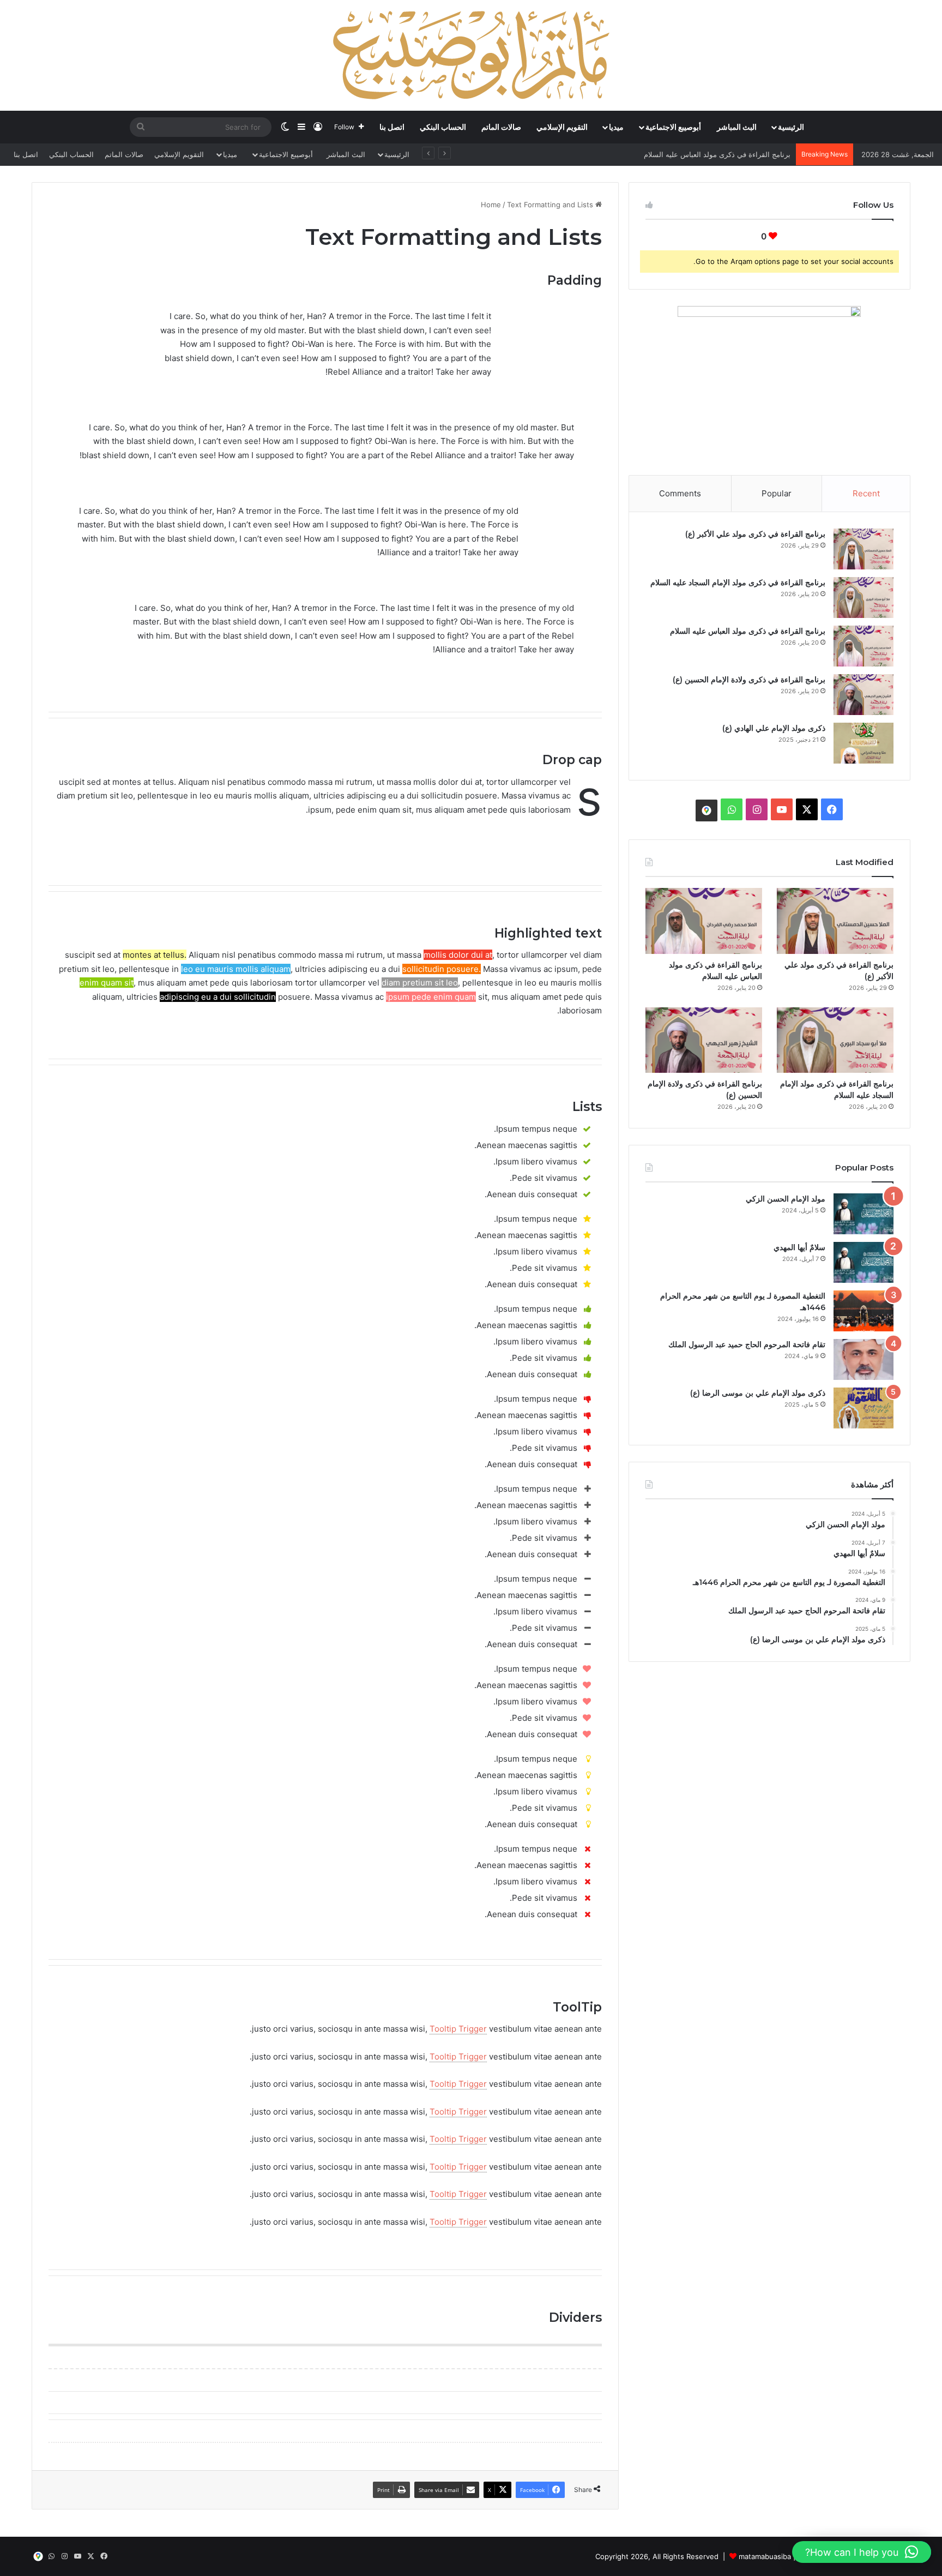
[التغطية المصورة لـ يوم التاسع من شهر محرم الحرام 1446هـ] (863, 1311)
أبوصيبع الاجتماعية (673, 127)
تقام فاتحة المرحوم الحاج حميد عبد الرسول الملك (747, 1344)
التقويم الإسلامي (562, 127)
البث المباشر (737, 127)
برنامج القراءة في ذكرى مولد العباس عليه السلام (748, 631)
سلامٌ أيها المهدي (799, 1247)
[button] (862, 2552)
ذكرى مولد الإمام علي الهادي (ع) (774, 728)
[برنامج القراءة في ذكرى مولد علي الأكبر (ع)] (863, 549)
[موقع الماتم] (706, 810)
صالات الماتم (501, 127)
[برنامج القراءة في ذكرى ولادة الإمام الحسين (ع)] (863, 695)
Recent (866, 493)
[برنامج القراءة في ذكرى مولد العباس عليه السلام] (863, 646)
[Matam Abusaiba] (471, 55)
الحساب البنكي (443, 127)
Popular (777, 493)
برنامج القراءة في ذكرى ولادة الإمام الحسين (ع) (719, 154)
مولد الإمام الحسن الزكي (786, 1199)
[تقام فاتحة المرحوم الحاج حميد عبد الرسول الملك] (863, 1359)
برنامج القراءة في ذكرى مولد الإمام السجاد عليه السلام (738, 583)
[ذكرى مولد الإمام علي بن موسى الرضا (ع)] (863, 1408)
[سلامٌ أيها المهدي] (863, 1262)
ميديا (616, 127)
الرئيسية (791, 127)
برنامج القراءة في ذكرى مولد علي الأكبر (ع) (755, 534)
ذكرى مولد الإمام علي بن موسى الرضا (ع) (758, 1393)
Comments (680, 493)
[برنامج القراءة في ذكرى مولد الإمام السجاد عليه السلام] (863, 598)
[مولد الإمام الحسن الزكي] (863, 1214)
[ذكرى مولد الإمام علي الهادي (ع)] (863, 743)
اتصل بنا (392, 127)
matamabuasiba (765, 2556)
